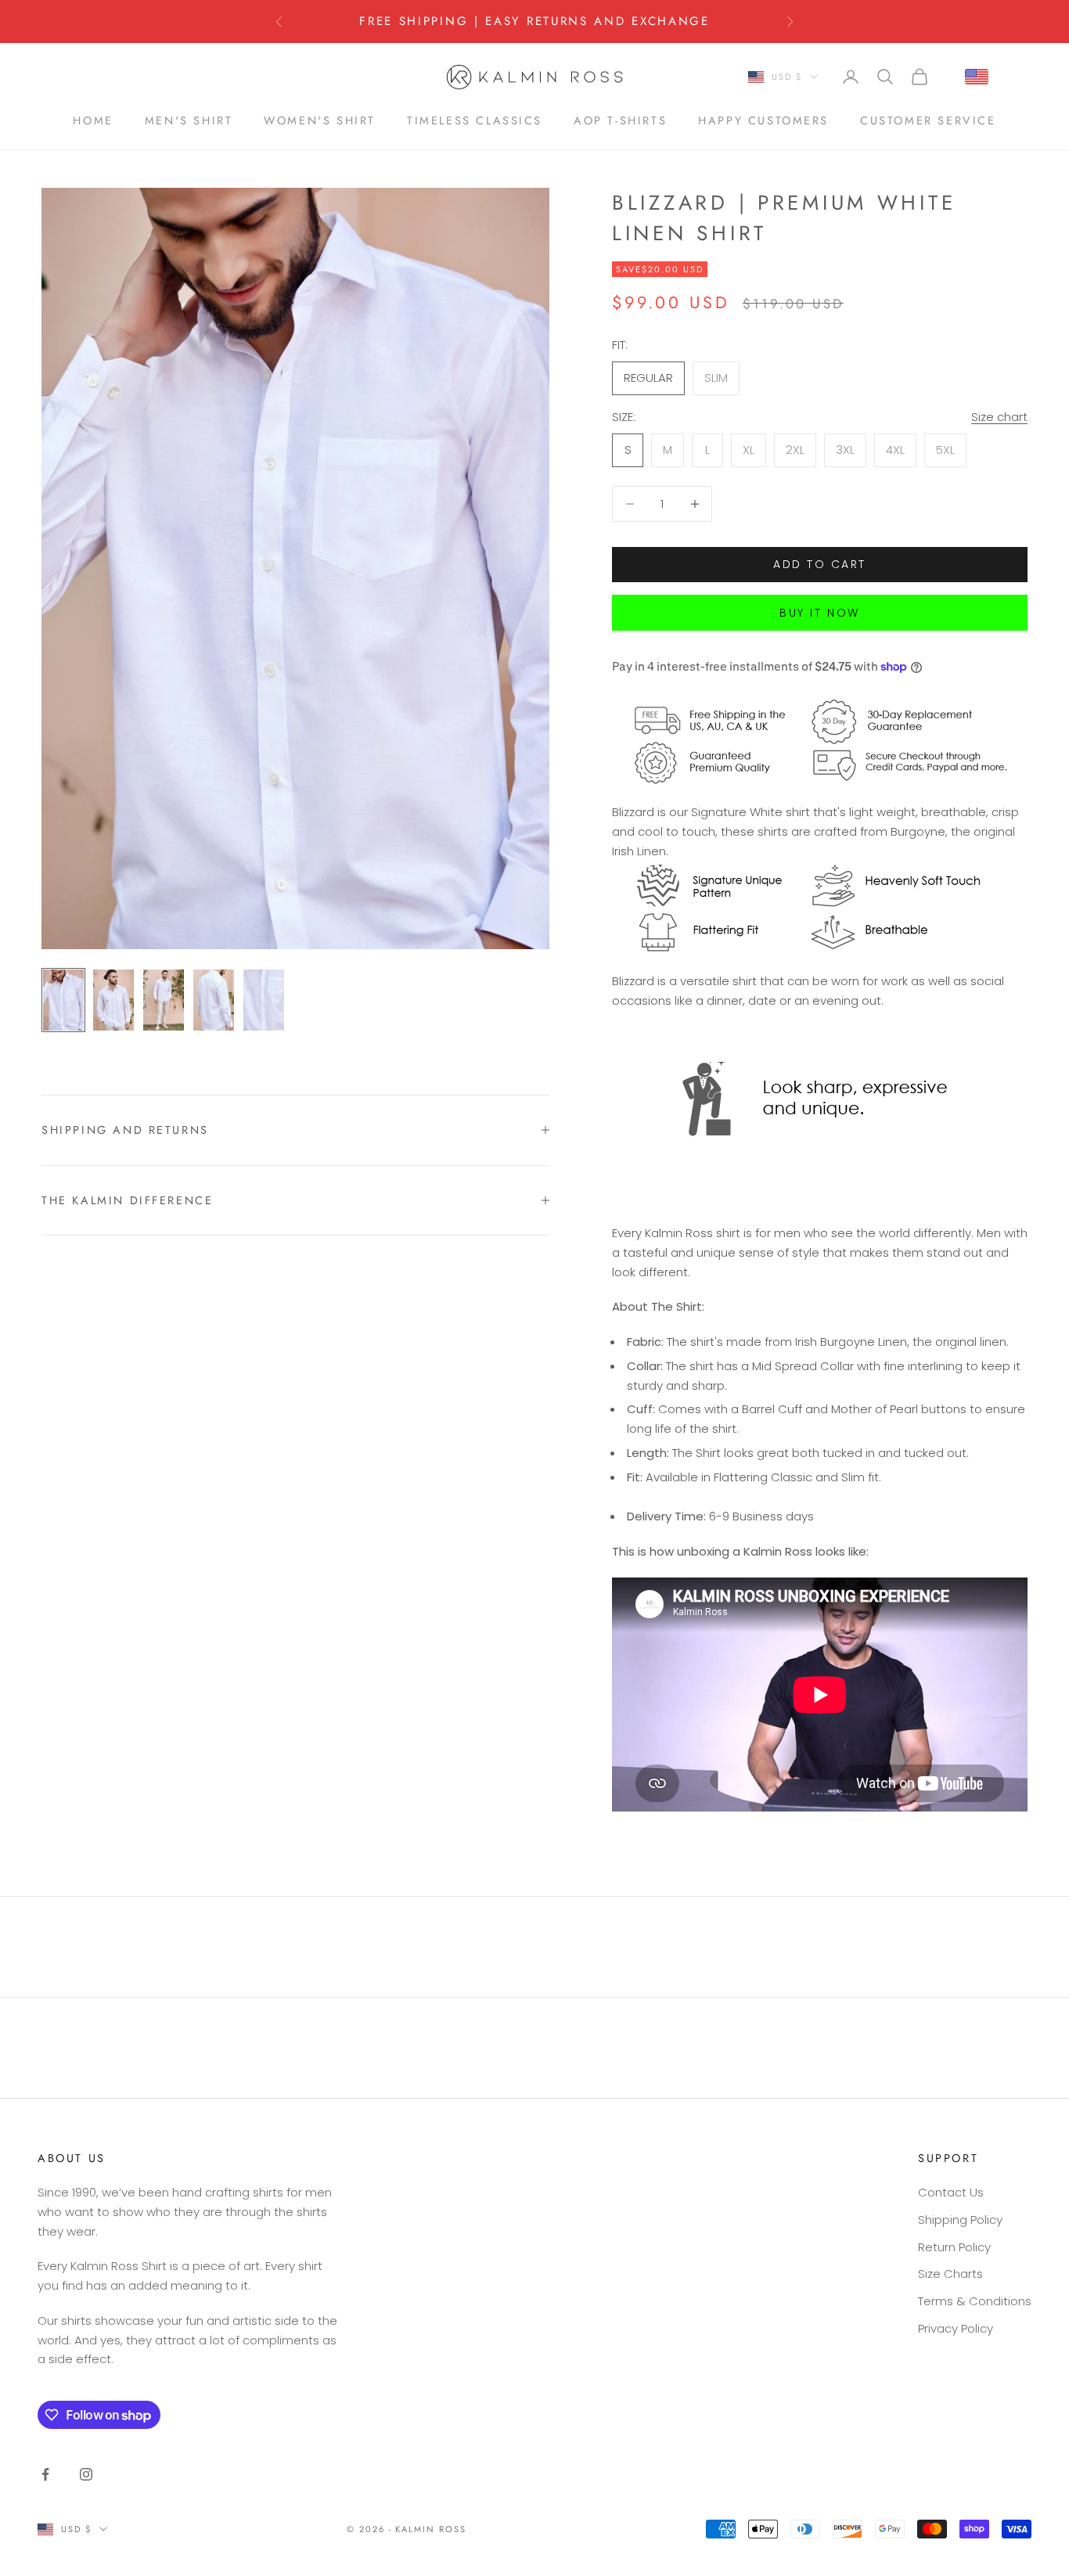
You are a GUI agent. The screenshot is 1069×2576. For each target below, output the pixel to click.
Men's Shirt (189, 120)
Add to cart (820, 564)
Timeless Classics (475, 120)
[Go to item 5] (264, 1000)
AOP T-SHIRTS (620, 120)
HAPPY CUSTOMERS (763, 120)
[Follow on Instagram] (86, 2474)
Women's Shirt (320, 120)
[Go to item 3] (164, 1000)
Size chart (999, 417)
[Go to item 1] (63, 1000)
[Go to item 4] (214, 1000)
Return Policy (954, 2247)
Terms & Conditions (975, 2301)
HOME (93, 120)
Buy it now (819, 613)
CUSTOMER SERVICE (928, 120)
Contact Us (951, 2192)
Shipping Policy (960, 2220)
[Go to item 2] (113, 1000)
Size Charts (950, 2274)
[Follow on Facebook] (45, 2474)
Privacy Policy (956, 2328)
